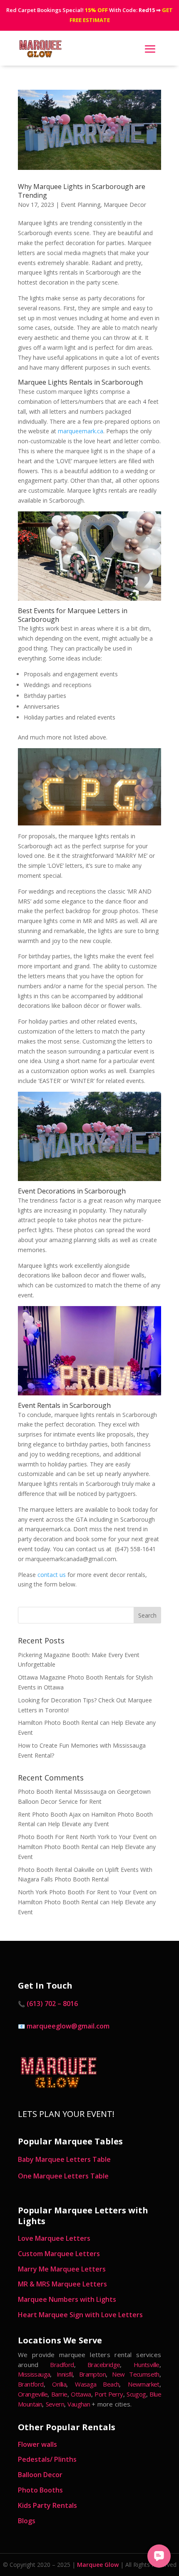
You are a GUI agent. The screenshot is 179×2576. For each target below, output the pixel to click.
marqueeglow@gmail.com (68, 2026)
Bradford (62, 2365)
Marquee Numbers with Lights (67, 2299)
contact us (52, 1575)
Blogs (27, 2521)
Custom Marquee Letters (59, 2254)
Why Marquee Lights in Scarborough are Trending (82, 191)
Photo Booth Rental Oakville (56, 1870)
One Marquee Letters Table (63, 2176)
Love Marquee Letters (54, 2238)
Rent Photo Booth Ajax (49, 1814)
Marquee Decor (125, 205)
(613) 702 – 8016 (52, 2004)
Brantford (31, 2384)
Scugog (136, 2394)
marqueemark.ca (81, 431)
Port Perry (109, 2394)
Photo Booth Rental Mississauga (62, 1791)
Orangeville (33, 2394)
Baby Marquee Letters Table (64, 2159)
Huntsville (147, 2365)
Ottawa (81, 2394)
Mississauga (34, 2374)
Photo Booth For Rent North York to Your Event (83, 1837)
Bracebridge (104, 2365)
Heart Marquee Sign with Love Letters (80, 2315)
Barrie (59, 2394)
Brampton (92, 2374)
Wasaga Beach (97, 2384)
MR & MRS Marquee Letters (62, 2284)
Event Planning (81, 205)
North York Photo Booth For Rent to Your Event (83, 1892)
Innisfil (65, 2374)
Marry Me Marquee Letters (62, 2269)
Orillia (59, 2384)
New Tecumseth (135, 2374)
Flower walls (37, 2444)
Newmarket (144, 2384)
